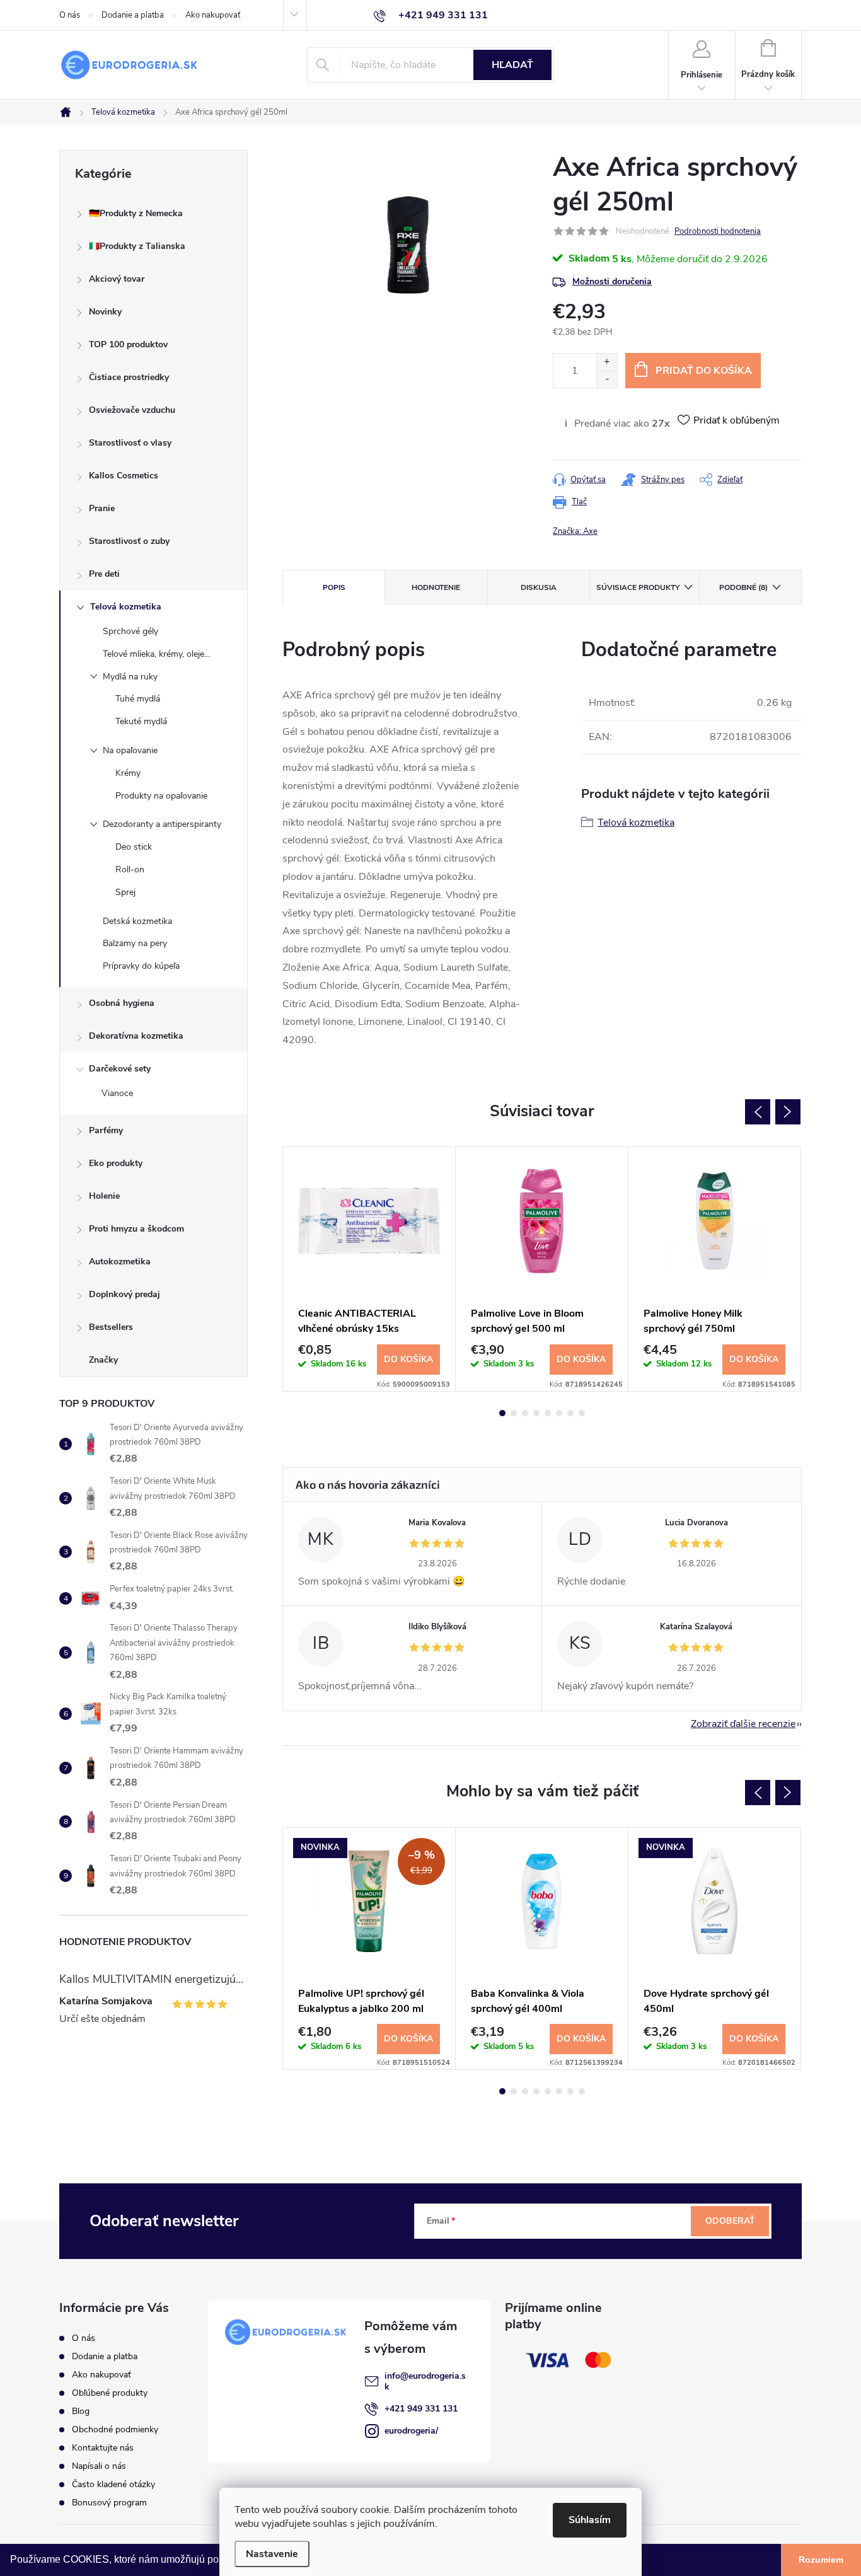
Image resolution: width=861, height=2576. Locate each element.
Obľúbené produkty (110, 2393)
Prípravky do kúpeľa (141, 966)
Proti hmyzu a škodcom (136, 1229)
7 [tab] (570, 1413)
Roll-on (130, 869)
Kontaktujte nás (103, 2448)
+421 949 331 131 (421, 2409)
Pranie (102, 508)
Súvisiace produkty (638, 587)
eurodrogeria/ (411, 2431)
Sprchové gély (130, 631)
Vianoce (117, 1093)
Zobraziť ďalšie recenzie (743, 1724)
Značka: (575, 531)
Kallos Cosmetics (124, 476)
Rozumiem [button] (821, 2560)
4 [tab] (536, 1413)
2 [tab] (514, 1413)
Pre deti (104, 574)
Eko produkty (116, 1163)
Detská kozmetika (137, 921)
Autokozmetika (120, 1262)
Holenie (104, 1196)
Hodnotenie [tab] (436, 587)
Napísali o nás (99, 2466)
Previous (758, 1112)
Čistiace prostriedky (129, 377)
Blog (81, 2411)
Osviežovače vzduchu (132, 410)
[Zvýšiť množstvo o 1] (607, 362)
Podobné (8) (743, 587)
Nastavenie (272, 2554)
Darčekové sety (120, 1069)
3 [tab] (525, 1413)
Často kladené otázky (113, 2484)
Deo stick (134, 847)
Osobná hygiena (122, 1003)
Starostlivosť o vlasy (130, 443)
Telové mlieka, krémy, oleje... (156, 654)
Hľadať (512, 65)
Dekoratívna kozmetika (136, 1036)
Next (788, 1112)
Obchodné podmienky (115, 2429)
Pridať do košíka (704, 371)
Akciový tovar (117, 279)
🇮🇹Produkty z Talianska (137, 246)
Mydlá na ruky (130, 677)
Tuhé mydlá (138, 699)
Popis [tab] (334, 587)
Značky (103, 1360)
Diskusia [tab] (539, 587)
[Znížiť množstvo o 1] (607, 379)
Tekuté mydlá (141, 721)
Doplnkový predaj (124, 1294)
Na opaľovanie (130, 750)
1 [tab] (502, 1413)
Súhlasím (590, 2520)
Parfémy (106, 1130)
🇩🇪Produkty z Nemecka (136, 213)
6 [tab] (559, 1413)
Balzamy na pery (135, 943)
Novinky (105, 312)
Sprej (125, 892)
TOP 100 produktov (128, 344)
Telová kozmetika (126, 607)
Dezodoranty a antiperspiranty (162, 824)
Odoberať (730, 2221)
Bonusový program (109, 2503)
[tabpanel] (369, 1269)
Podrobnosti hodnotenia (718, 231)
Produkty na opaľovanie (161, 796)
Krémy (128, 773)
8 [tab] (582, 1413)
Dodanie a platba (133, 15)
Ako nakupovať (213, 15)
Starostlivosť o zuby (129, 541)
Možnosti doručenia (612, 281)
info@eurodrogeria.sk (425, 2381)
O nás (70, 15)
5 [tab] (548, 1413)
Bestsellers (111, 1327)
